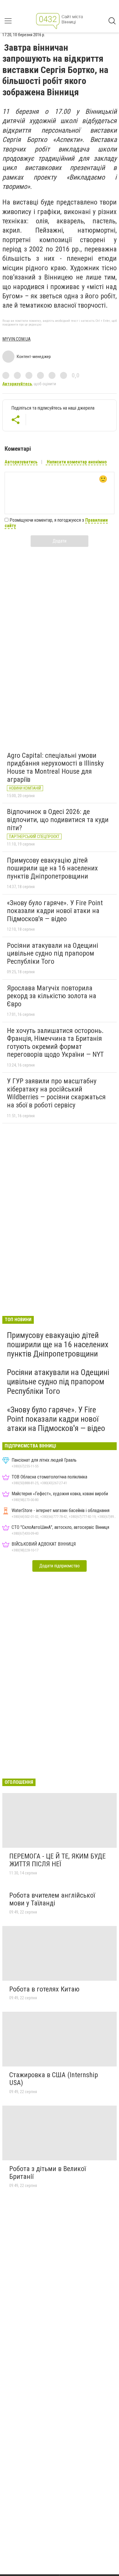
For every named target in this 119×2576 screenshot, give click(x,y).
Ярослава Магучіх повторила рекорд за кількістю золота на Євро (52, 996)
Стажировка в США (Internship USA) (54, 2079)
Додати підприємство (59, 1566)
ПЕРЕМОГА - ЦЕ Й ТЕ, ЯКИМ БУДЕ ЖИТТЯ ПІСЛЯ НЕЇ (57, 1860)
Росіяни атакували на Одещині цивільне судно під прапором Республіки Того (53, 953)
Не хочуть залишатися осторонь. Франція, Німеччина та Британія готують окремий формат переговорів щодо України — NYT (55, 1043)
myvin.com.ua (16, 339)
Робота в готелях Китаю (44, 1989)
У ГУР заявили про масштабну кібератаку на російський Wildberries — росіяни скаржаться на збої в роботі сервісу (56, 1093)
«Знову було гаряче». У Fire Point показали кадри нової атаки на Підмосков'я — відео (55, 911)
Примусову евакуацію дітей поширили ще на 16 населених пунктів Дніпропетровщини (52, 868)
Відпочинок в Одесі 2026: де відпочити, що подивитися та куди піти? (58, 820)
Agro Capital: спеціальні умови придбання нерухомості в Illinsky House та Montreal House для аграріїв (55, 767)
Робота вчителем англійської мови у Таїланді (52, 1899)
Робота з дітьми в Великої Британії (48, 2173)
